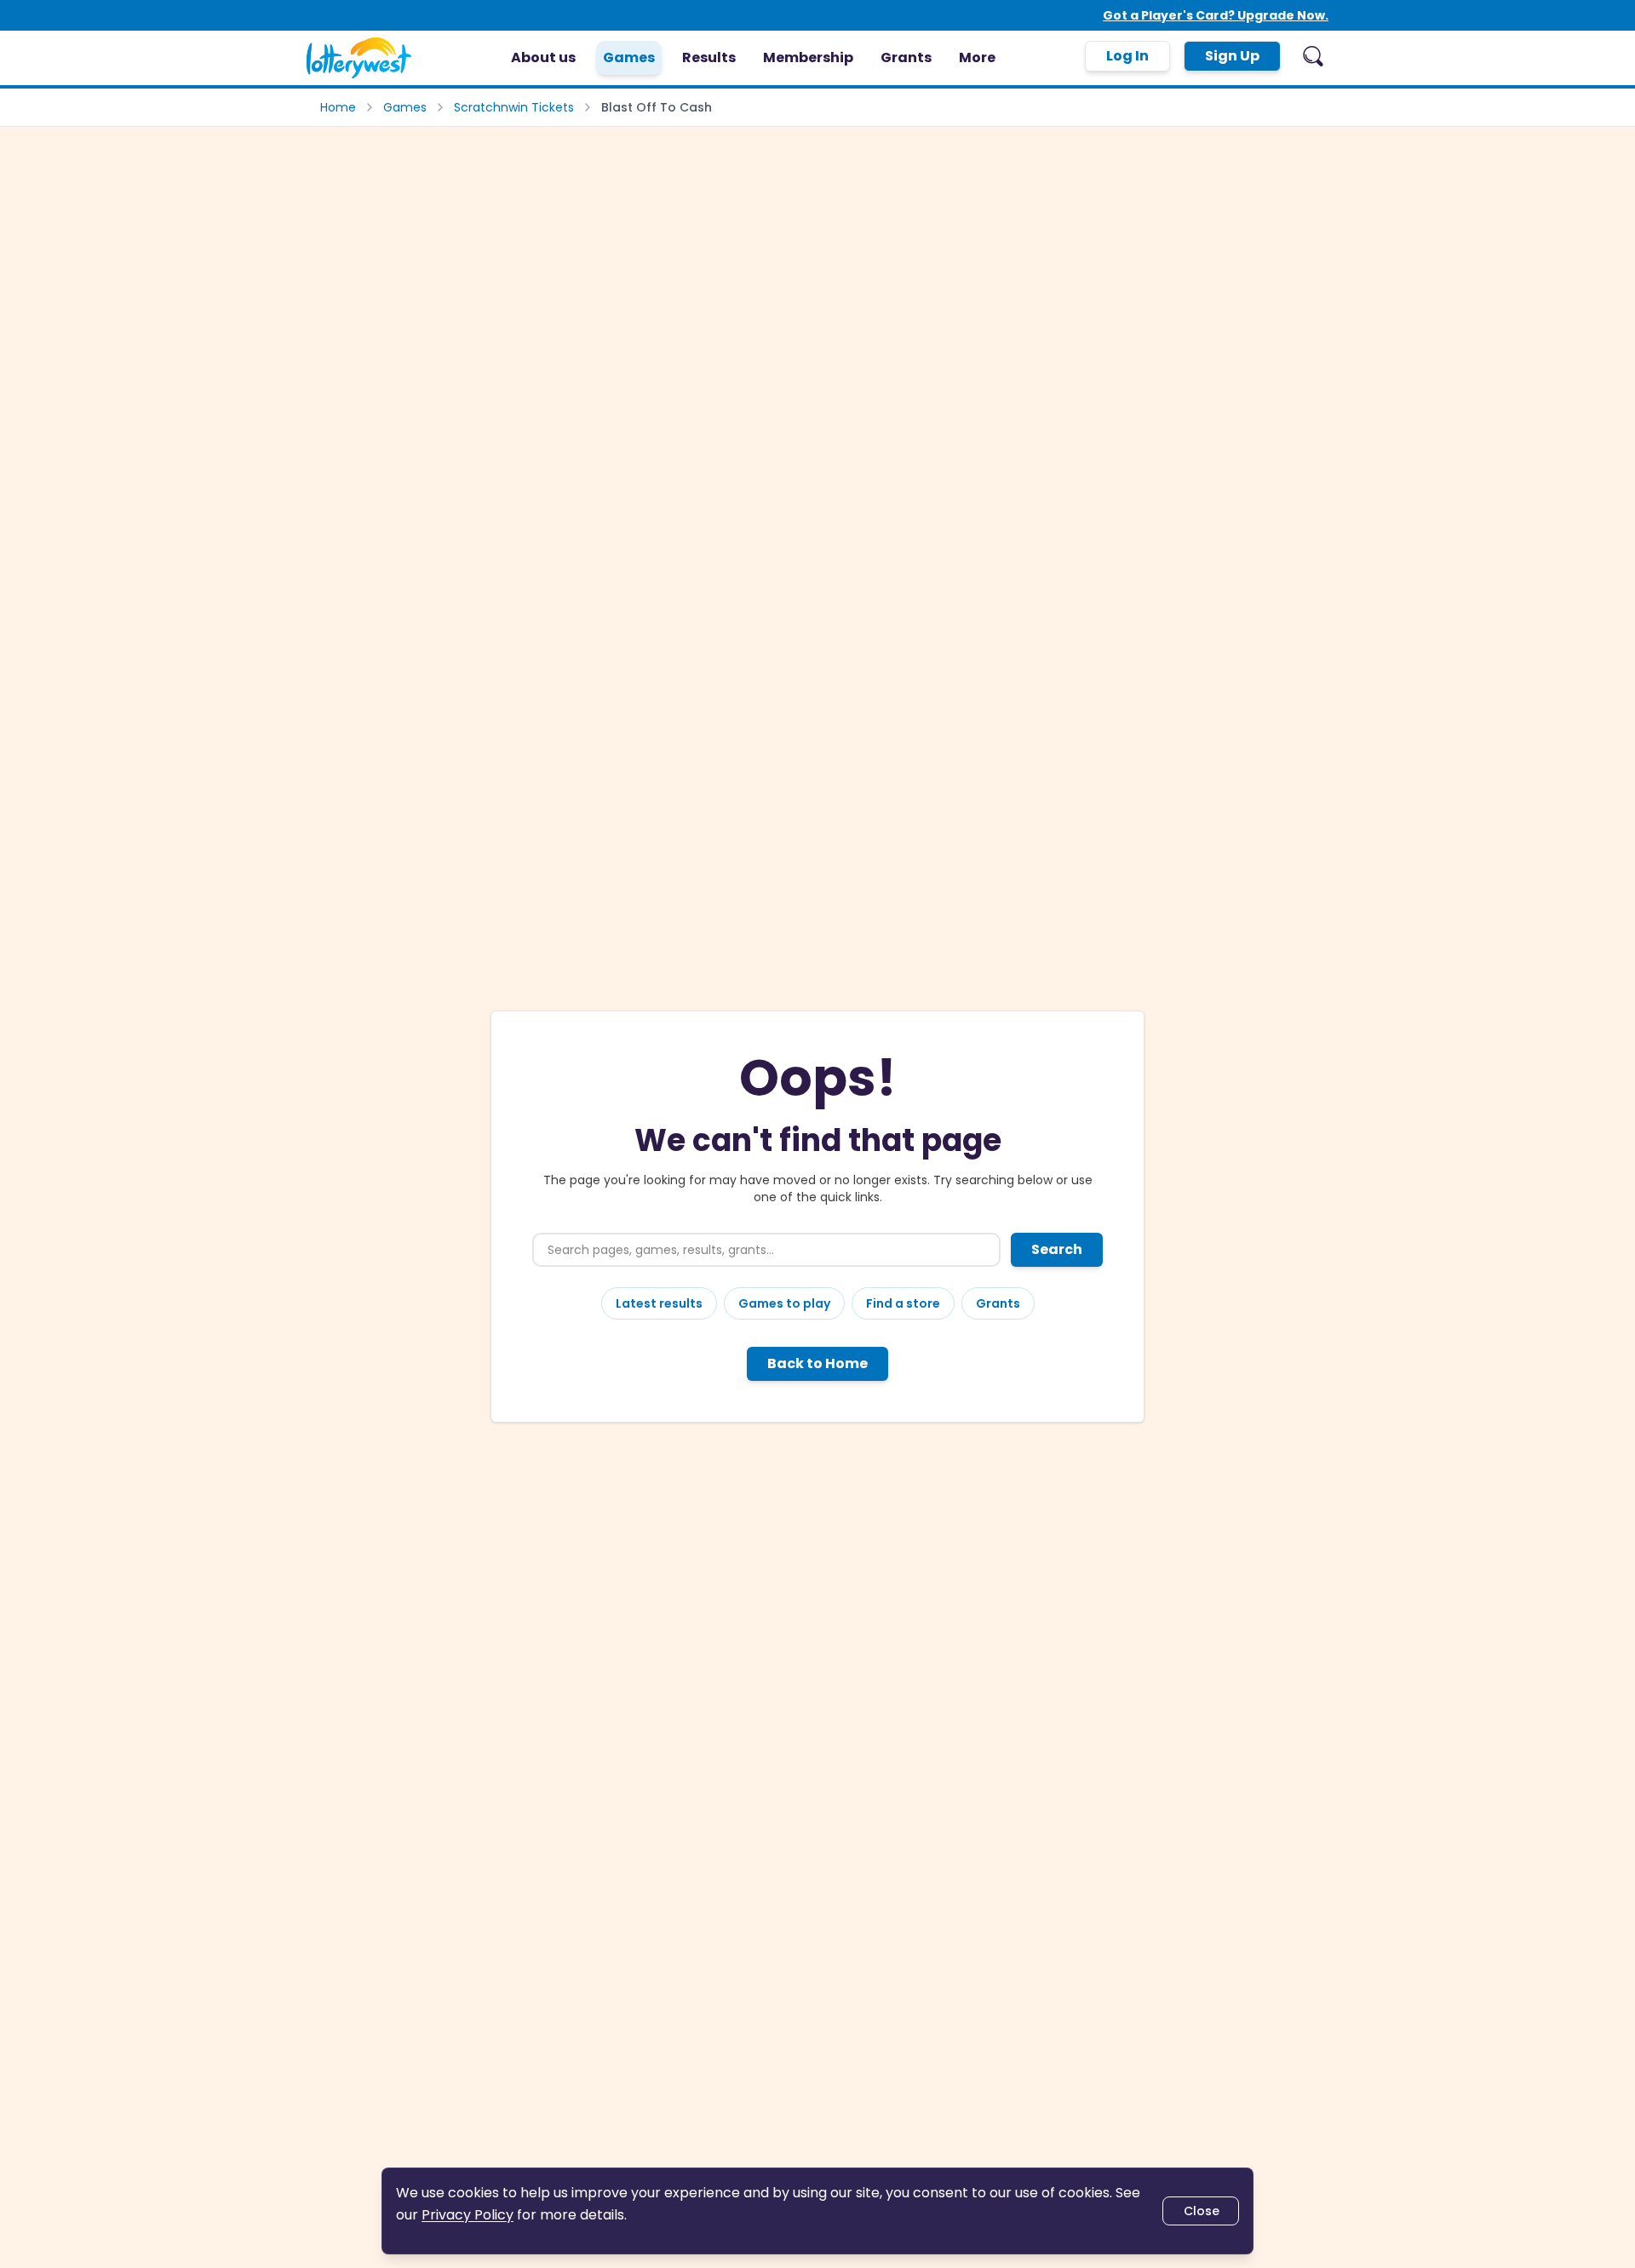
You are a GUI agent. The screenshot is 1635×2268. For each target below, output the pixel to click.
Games (405, 107)
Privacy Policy (468, 2215)
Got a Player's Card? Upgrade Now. (1216, 15)
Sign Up (1232, 56)
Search (1057, 1249)
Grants (998, 1303)
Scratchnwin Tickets (514, 107)
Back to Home (817, 1363)
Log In (1127, 56)
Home (338, 107)
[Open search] (1313, 56)
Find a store (903, 1303)
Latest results (659, 1303)
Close (1202, 2211)
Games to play (784, 1303)
